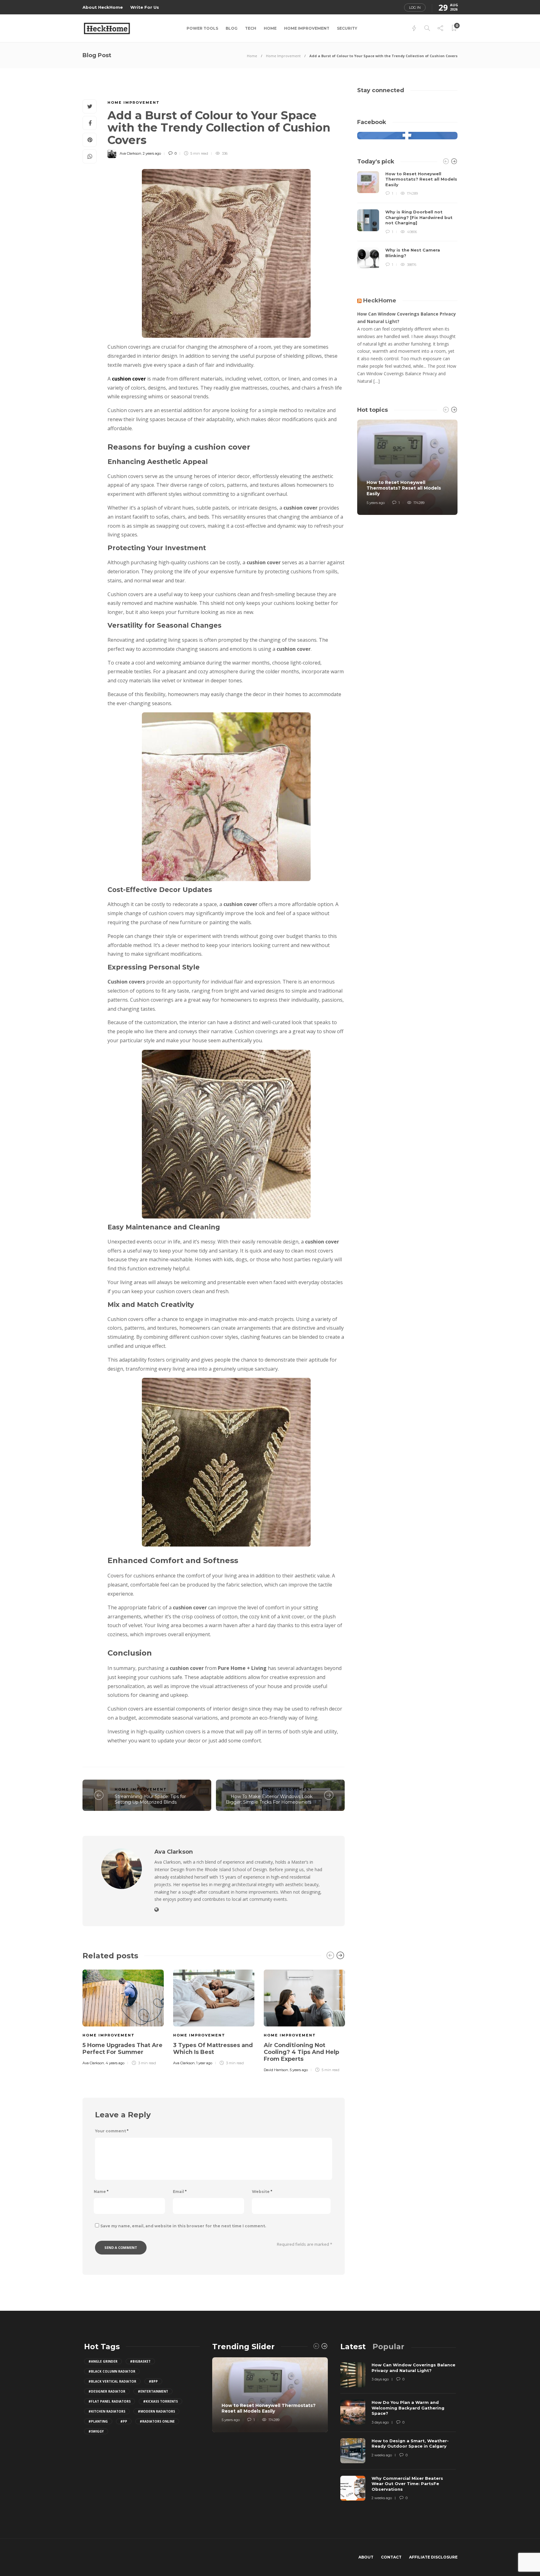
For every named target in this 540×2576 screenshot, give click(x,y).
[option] (123, 2016)
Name (101, 2192)
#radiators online (157, 2421)
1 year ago (204, 2063)
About (366, 2557)
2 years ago (152, 153)
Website (262, 2192)
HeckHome (380, 301)
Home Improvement (307, 28)
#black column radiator (112, 2371)
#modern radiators (156, 2411)
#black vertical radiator (112, 2381)
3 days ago (380, 2379)
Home (270, 28)
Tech (251, 28)
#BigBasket (140, 2361)
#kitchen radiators (107, 2411)
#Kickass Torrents (160, 2401)
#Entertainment (153, 2391)
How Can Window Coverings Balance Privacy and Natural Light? (407, 318)
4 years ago (115, 2063)
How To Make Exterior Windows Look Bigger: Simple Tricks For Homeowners (269, 1799)
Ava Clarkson (130, 153)
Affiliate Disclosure (433, 2557)
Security (347, 28)
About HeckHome (103, 7)
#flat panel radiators (110, 2401)
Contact (391, 2557)
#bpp (153, 2381)
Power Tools (202, 28)
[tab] (353, 2347)
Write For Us (145, 7)
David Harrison (276, 2070)
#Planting (98, 2421)
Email (180, 2192)
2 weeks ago (382, 2455)
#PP (124, 2421)
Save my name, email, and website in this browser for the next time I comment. (183, 2226)
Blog (232, 28)
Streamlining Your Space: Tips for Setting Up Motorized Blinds (150, 1799)
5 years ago (299, 2070)
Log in (415, 7)
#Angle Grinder (103, 2361)
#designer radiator (107, 2391)
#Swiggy (96, 2431)
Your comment (112, 2131)
